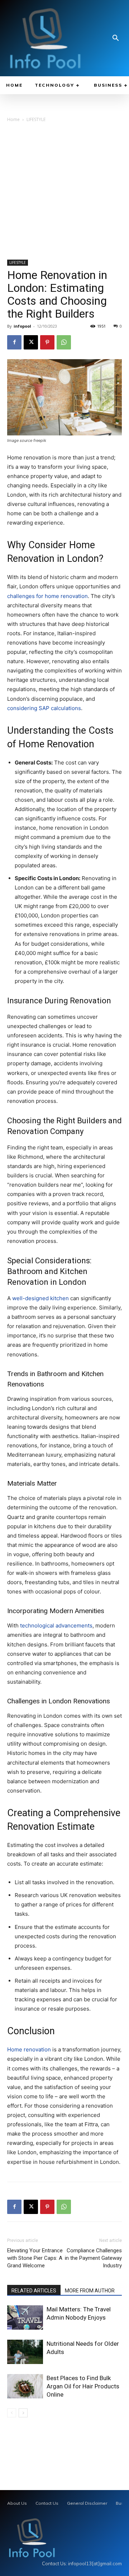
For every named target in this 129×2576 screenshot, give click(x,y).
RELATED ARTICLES (34, 2291)
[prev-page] (12, 2413)
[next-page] (23, 2413)
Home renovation (29, 2049)
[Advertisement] (64, 192)
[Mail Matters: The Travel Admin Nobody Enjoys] (25, 2318)
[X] (31, 342)
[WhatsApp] (64, 342)
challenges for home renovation (47, 596)
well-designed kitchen (40, 1298)
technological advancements (56, 1625)
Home (13, 119)
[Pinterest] (47, 342)
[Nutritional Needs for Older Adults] (25, 2352)
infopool (22, 326)
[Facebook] (14, 342)
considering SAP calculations (44, 708)
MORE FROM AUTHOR (90, 2291)
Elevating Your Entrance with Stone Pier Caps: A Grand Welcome (35, 2258)
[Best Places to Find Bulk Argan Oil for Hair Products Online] (25, 2386)
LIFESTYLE (36, 119)
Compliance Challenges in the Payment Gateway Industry (93, 2258)
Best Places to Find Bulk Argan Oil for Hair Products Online (83, 2386)
